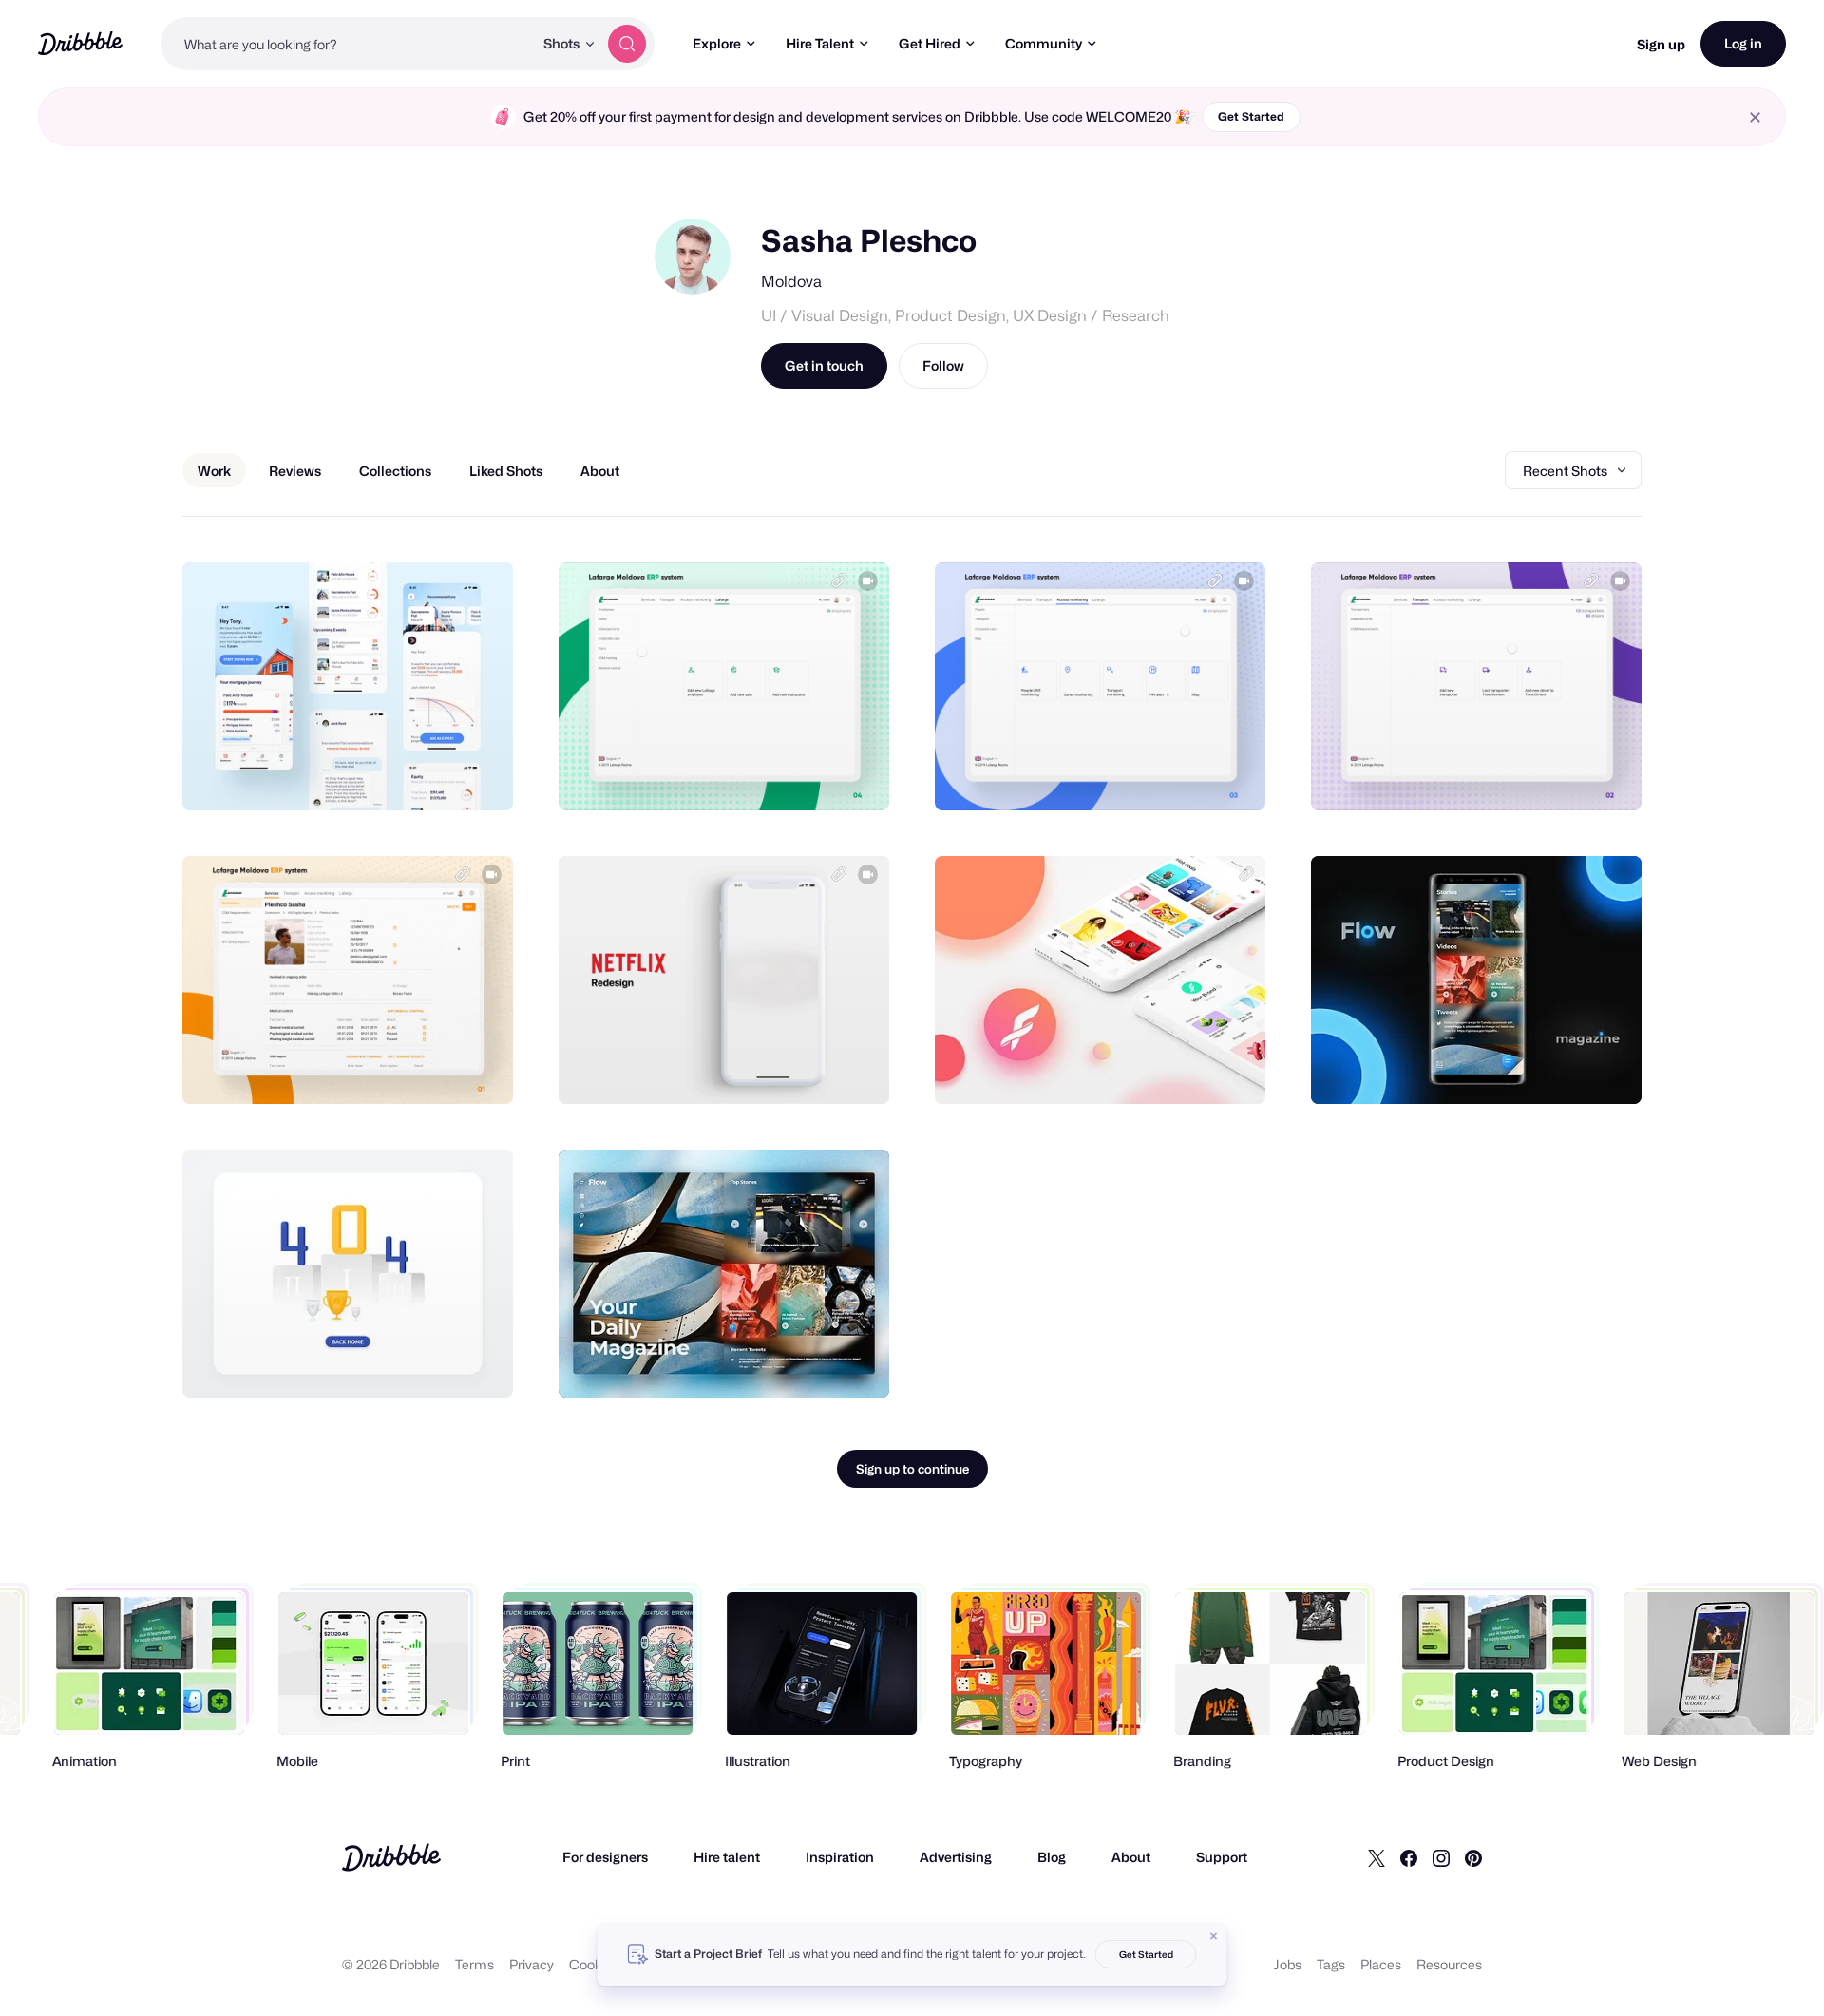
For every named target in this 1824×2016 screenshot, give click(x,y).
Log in (1743, 43)
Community (1044, 43)
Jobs (1288, 1964)
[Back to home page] (80, 43)
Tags (1331, 1964)
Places (1381, 1964)
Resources (1449, 1964)
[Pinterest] (1473, 1857)
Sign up (1661, 44)
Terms (475, 1964)
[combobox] (347, 44)
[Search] (627, 44)
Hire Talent (820, 43)
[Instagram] (1441, 1857)
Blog (1052, 1857)
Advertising (956, 1857)
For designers (605, 1857)
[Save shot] (440, 775)
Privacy (532, 1964)
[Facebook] (1409, 1857)
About (1131, 1857)
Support (1222, 1857)
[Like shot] (478, 775)
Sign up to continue (912, 1469)
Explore (717, 43)
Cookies (594, 1964)
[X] (1377, 1857)
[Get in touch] (402, 775)
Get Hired (930, 43)
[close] (1755, 117)
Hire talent (727, 1857)
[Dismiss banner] (1214, 1936)
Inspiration (840, 1857)
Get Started (1251, 116)
